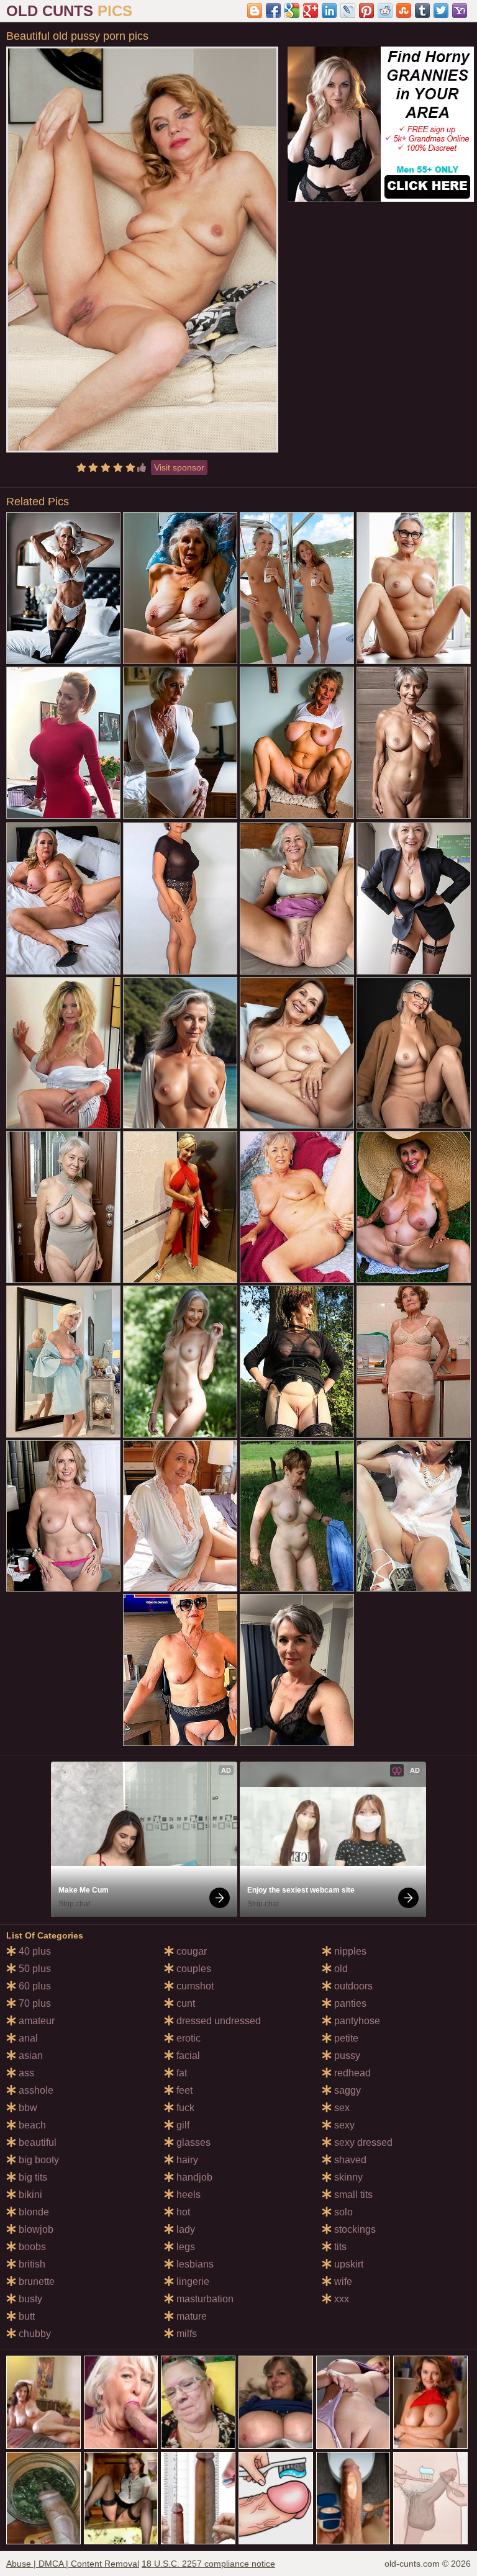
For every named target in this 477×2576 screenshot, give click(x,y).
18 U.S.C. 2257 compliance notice (208, 2564)
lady (184, 2229)
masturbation (204, 2299)
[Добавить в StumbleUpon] (404, 11)
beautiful (36, 2142)
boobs (31, 2247)
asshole (35, 2090)
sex (341, 2108)
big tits (32, 2177)
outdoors (352, 1986)
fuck (184, 2108)
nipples (349, 1951)
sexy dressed (362, 2142)
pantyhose (356, 2021)
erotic (187, 2038)
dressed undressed (217, 2021)
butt (25, 2316)
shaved (349, 2160)
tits (339, 2247)
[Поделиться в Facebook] (273, 11)
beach (31, 2125)
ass (25, 2073)
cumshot (194, 1986)
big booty (38, 2160)
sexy (343, 2125)
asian (30, 2056)
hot (182, 2212)
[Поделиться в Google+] (311, 11)
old (340, 1969)
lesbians (194, 2264)
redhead (351, 2073)
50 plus (34, 1969)
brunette (35, 2281)
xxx (340, 2299)
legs (184, 2247)
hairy (186, 2160)
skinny (347, 2177)
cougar (190, 1951)
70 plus (34, 2003)
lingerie (192, 2281)
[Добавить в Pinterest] (366, 11)
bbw (27, 2108)
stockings (354, 2229)
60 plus (34, 1986)
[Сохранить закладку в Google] (292, 11)
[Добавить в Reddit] (385, 11)
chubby (34, 2334)
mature (190, 2316)
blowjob (35, 2229)
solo (342, 2212)
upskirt (348, 2264)
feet (183, 2090)
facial (187, 2056)
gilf (182, 2125)
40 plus (34, 1951)
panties (349, 2003)
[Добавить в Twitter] (441, 11)
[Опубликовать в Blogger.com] (255, 11)
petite (345, 2038)
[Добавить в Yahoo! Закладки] (460, 11)
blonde (33, 2212)
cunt (184, 2003)
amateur (35, 2021)
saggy (346, 2090)
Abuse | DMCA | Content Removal (73, 2564)
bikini (29, 2195)
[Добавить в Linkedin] (329, 11)
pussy (346, 2056)
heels (187, 2195)
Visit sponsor (179, 467)
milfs (185, 2334)
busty (29, 2299)
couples (193, 1969)
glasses (192, 2142)
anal (27, 2038)
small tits (352, 2195)
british (31, 2264)
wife (342, 2281)
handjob (193, 2177)
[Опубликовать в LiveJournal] (348, 11)
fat (180, 2073)
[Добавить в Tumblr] (422, 11)
